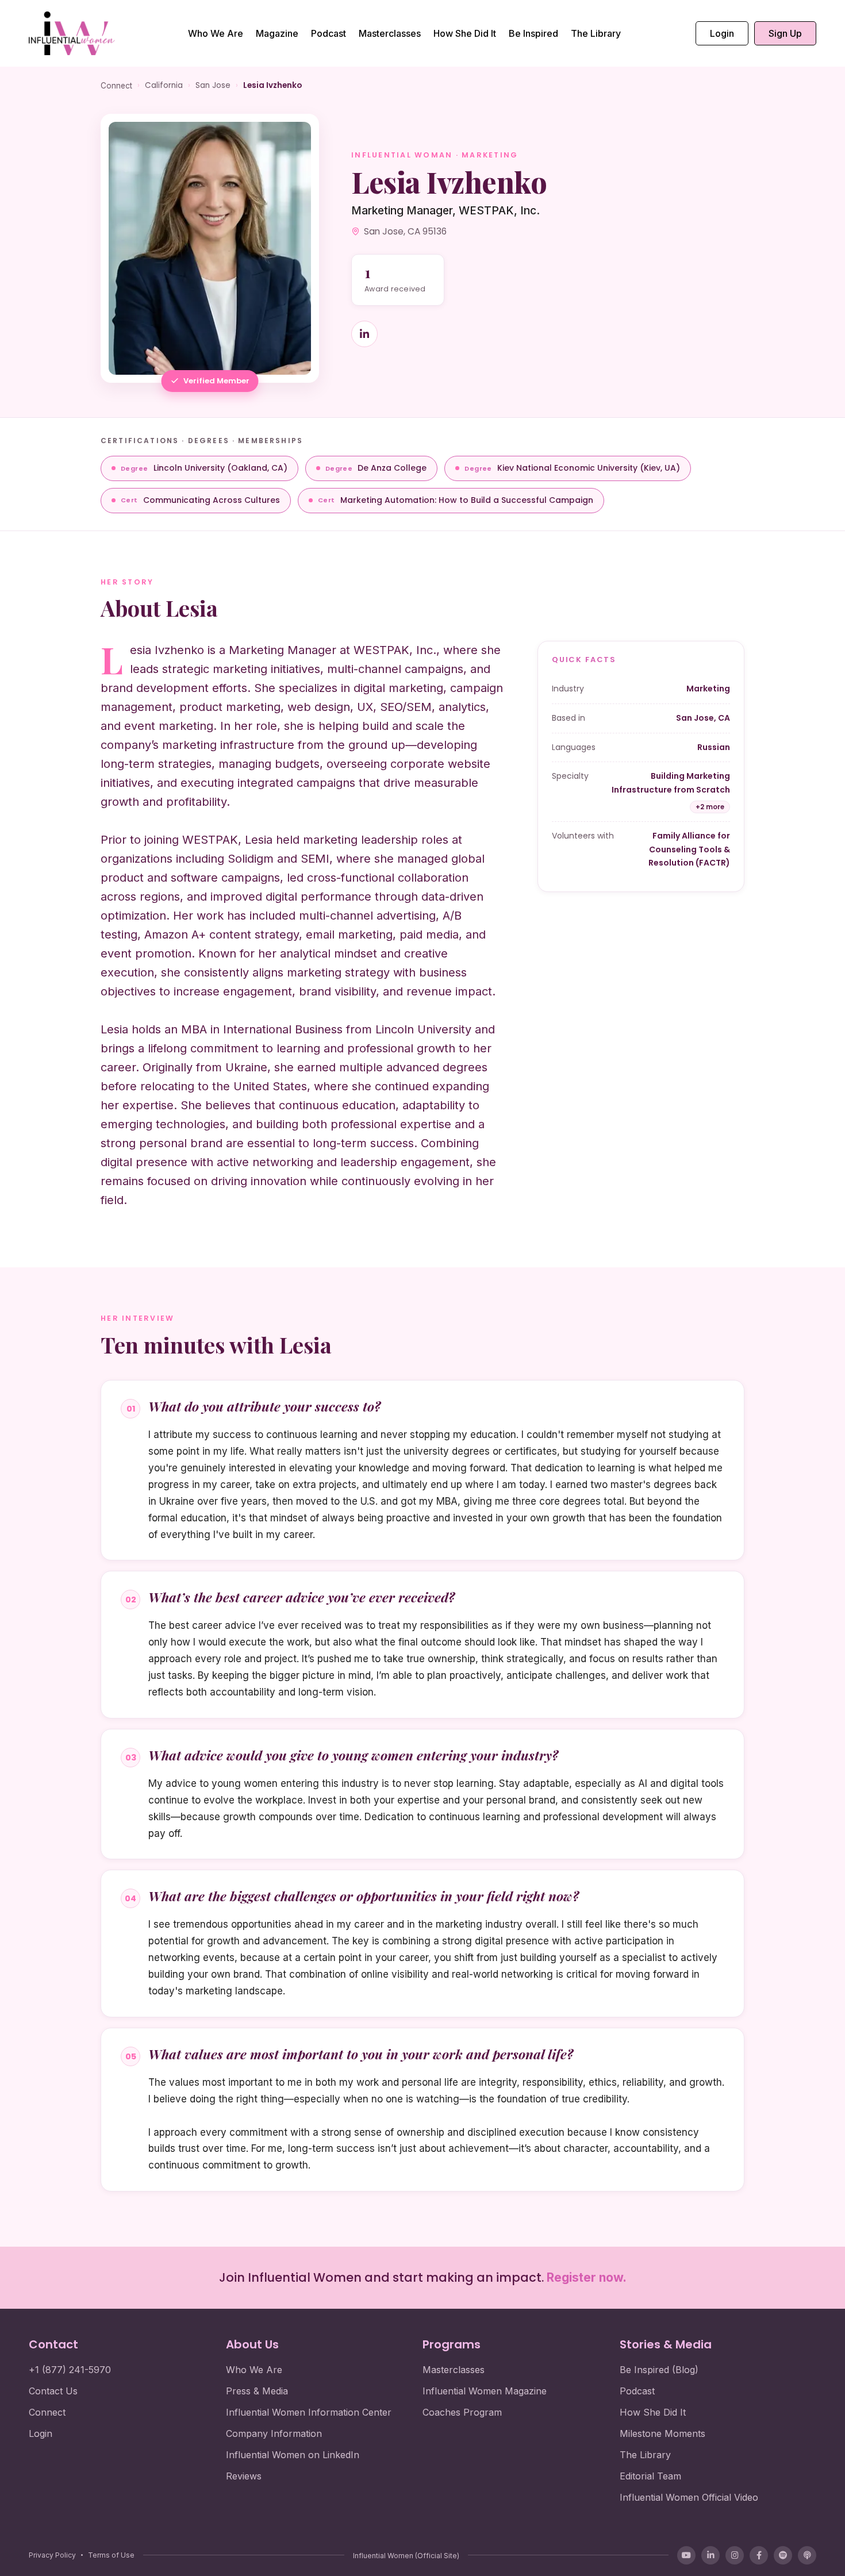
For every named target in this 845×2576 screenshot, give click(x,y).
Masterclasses (390, 33)
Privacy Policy (52, 2555)
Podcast (329, 33)
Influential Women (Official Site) (406, 2556)
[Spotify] (783, 2555)
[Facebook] (759, 2555)
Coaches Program (462, 2412)
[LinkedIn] (710, 2555)
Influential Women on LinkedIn (293, 2455)
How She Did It (465, 33)
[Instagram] (735, 2555)
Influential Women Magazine (485, 2391)
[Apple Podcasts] (807, 2555)
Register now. (587, 2277)
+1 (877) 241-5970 (70, 2370)
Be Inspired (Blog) (659, 2370)
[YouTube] (686, 2555)
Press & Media (257, 2391)
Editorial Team (650, 2476)
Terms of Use (111, 2555)
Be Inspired (533, 33)
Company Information (274, 2433)
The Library (596, 33)
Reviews (244, 2476)
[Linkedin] (364, 334)
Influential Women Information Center (309, 2412)
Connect (116, 86)
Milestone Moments (662, 2433)
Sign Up (785, 33)
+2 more (710, 807)
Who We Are (216, 33)
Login (722, 33)
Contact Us (53, 2391)
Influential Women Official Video (689, 2497)
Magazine (277, 33)
